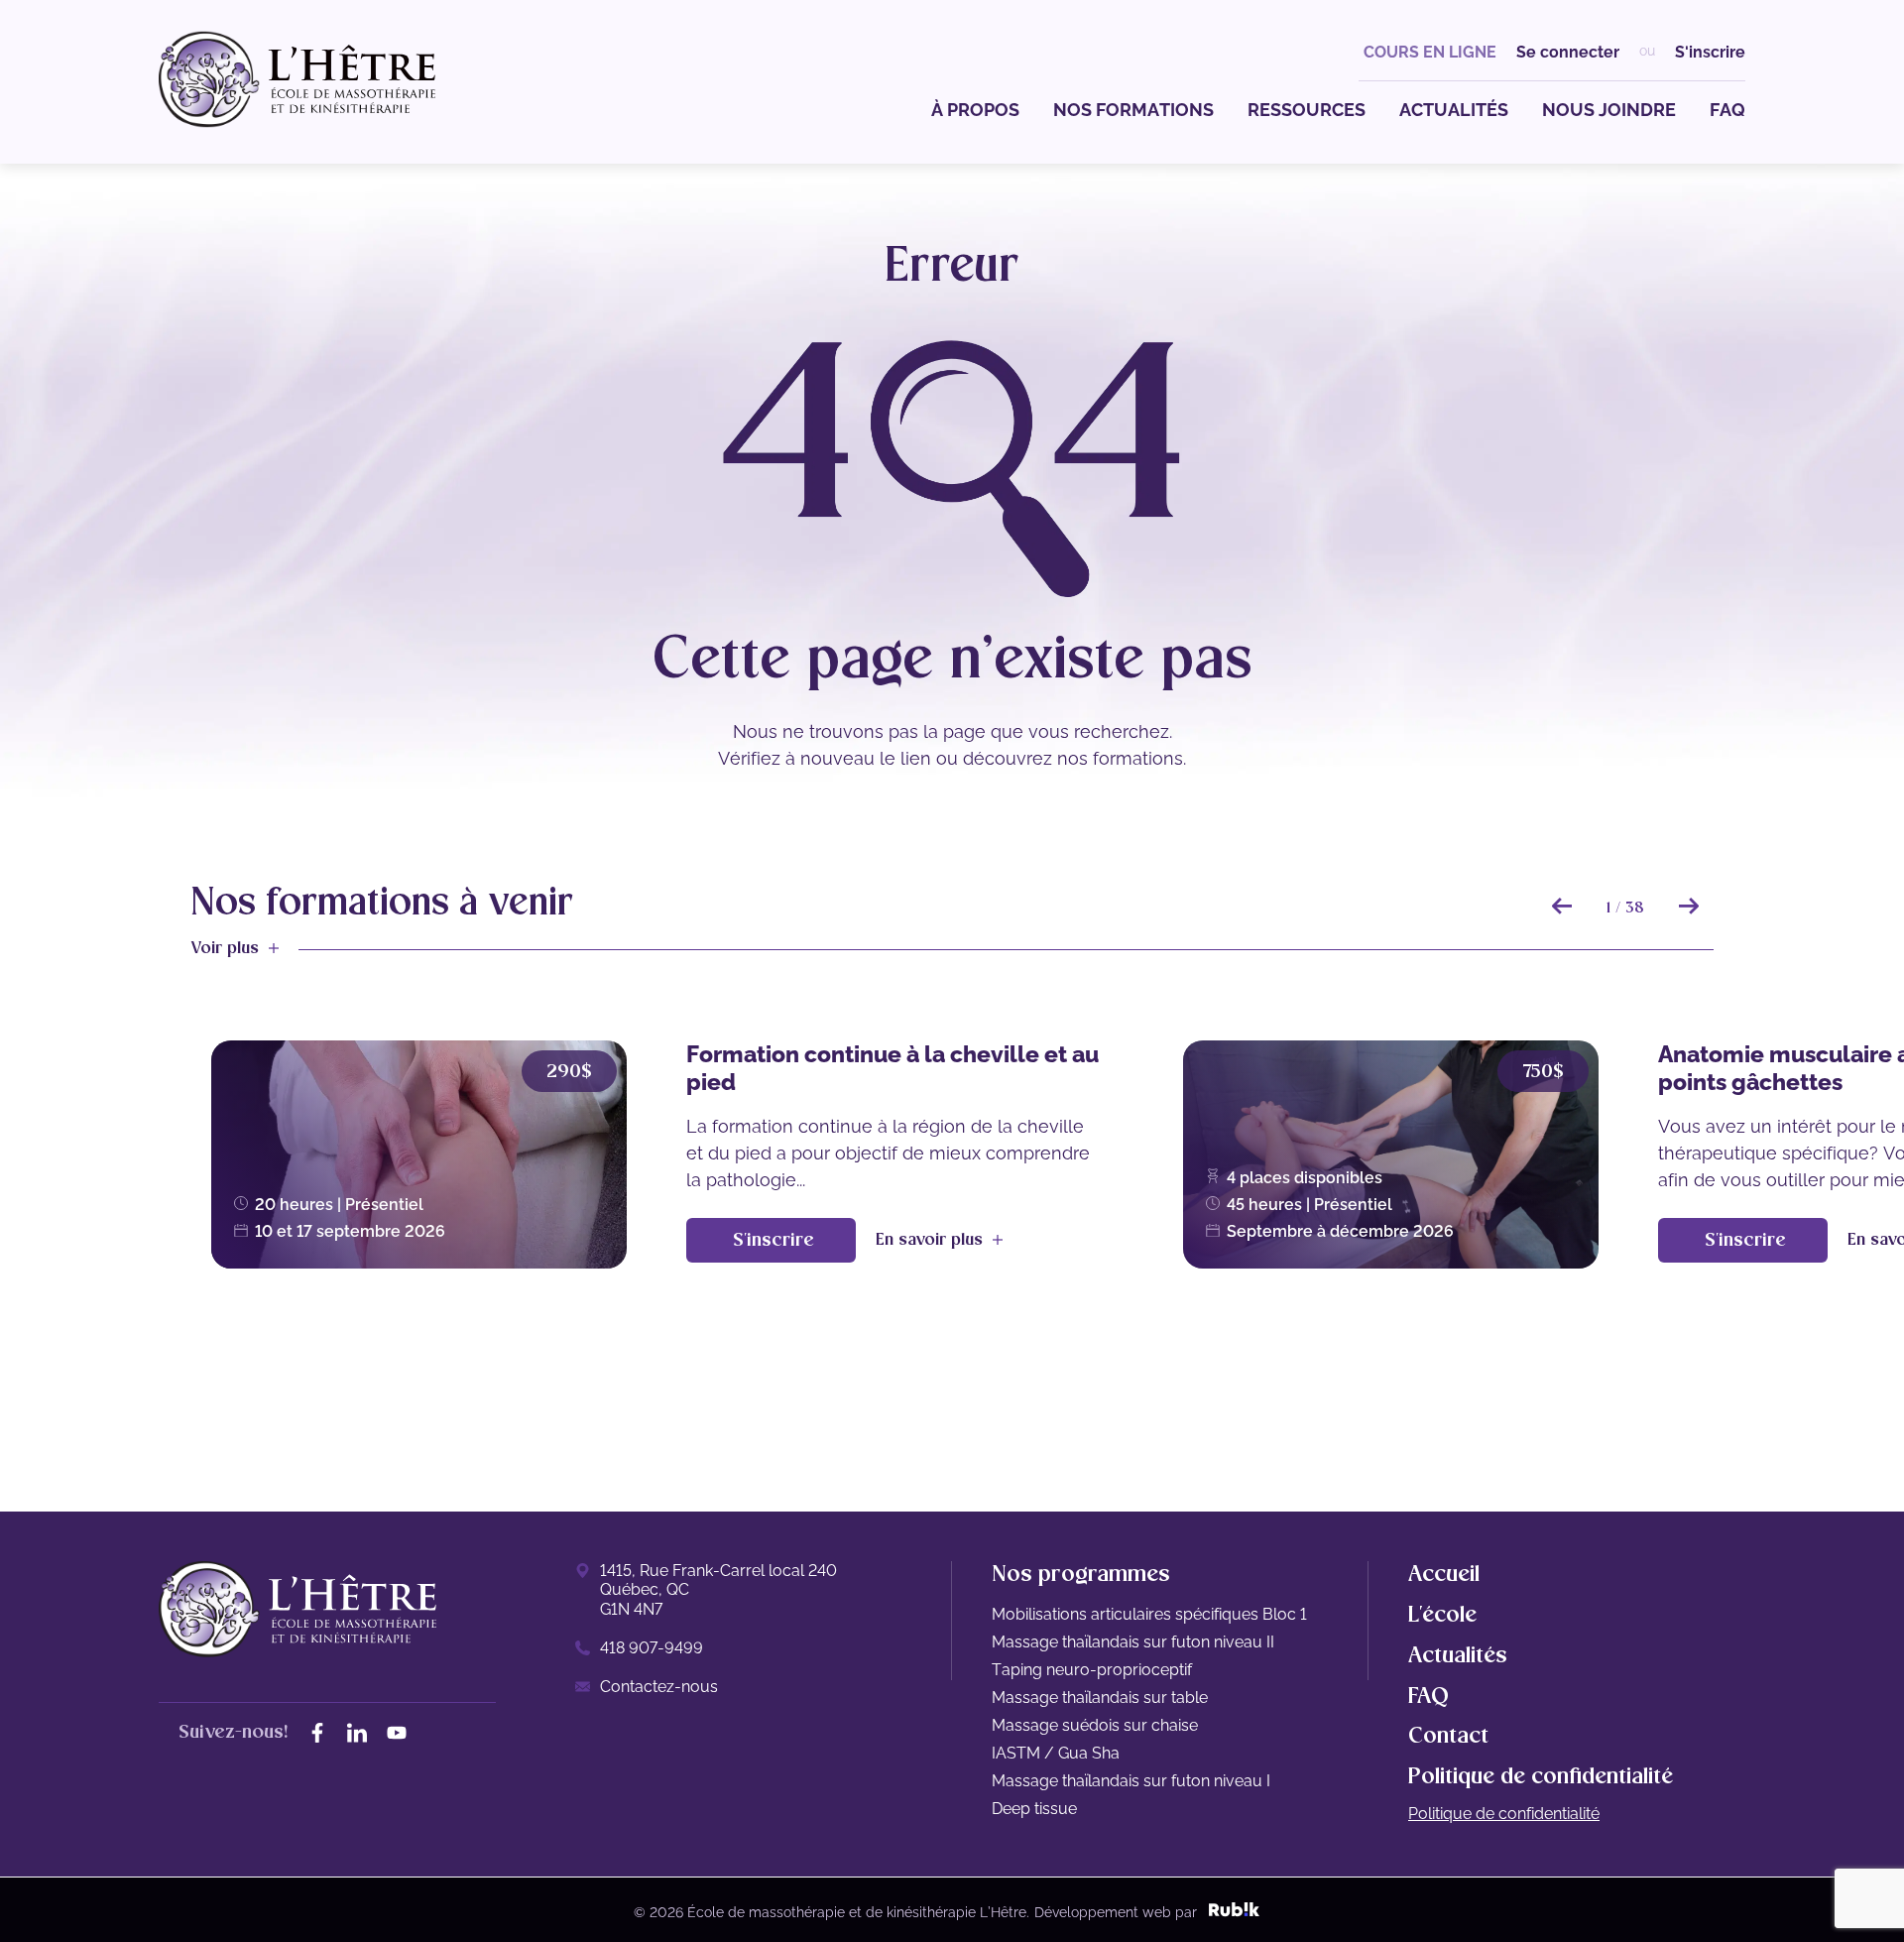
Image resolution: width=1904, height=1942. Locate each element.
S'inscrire (1710, 52)
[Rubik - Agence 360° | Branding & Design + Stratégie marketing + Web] (1234, 1912)
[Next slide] (1689, 906)
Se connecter (1568, 52)
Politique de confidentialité (1504, 1814)
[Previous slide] (1562, 906)
